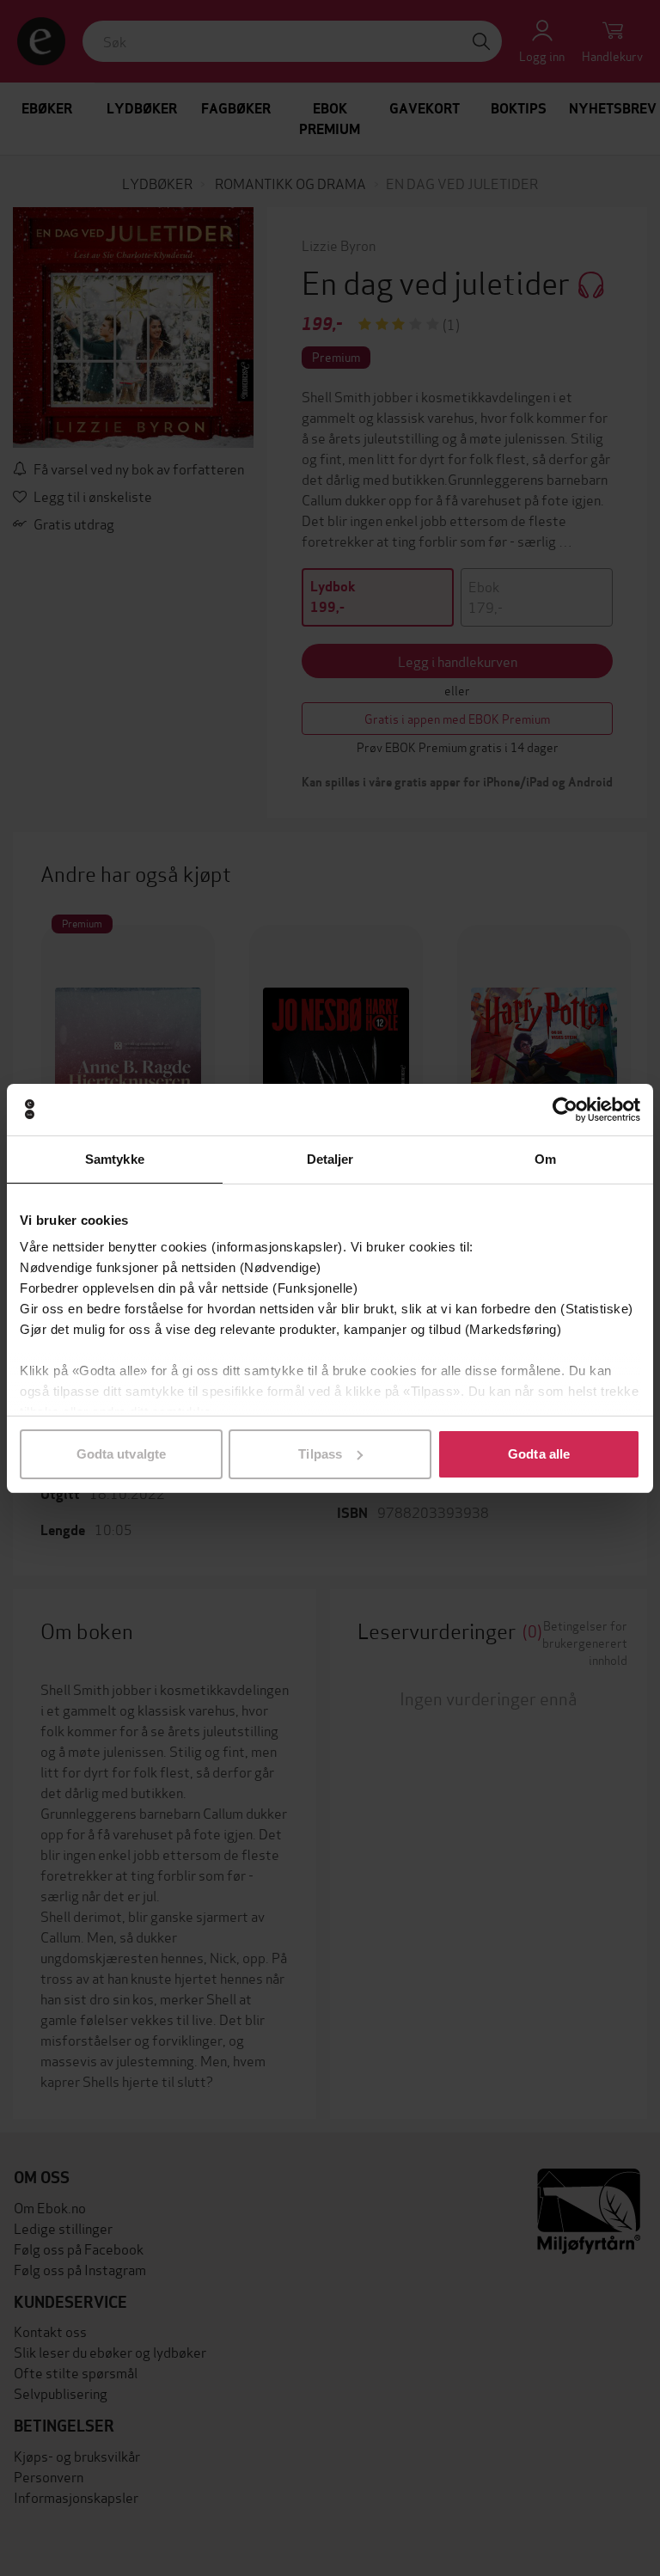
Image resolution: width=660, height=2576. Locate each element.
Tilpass (320, 1454)
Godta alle (539, 1454)
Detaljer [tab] (330, 1159)
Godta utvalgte (121, 1454)
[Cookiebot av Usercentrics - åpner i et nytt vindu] (565, 1110)
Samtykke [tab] (115, 1159)
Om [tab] (545, 1159)
